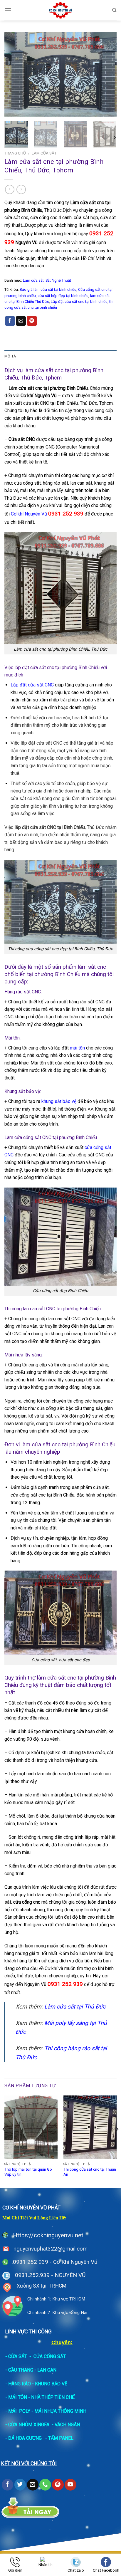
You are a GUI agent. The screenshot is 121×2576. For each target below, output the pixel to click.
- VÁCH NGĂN (66, 2425)
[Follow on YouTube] (70, 2485)
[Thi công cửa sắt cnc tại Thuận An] (90, 2127)
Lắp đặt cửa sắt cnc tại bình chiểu (79, 302)
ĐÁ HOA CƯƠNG (25, 2438)
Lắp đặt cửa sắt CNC (32, 685)
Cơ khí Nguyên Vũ (47, 514)
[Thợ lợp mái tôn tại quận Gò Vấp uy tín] (31, 2127)
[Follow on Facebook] (7, 2485)
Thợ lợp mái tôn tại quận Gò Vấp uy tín (28, 2172)
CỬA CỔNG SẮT (50, 2356)
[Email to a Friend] (21, 321)
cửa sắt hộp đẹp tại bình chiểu (63, 296)
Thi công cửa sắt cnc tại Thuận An (90, 2172)
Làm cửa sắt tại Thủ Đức (74, 2007)
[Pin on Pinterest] (32, 321)
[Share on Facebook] (10, 321)
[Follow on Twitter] (20, 2485)
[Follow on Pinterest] (58, 2485)
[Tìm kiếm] (114, 10)
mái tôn (77, 1048)
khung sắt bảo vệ (58, 1101)
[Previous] (14, 74)
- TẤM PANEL (59, 2438)
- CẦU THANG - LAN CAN (31, 2370)
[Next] (107, 74)
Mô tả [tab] (10, 356)
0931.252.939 (32, 2275)
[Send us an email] (33, 2485)
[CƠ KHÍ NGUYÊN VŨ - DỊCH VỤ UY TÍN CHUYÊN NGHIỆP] (61, 10)
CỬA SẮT (18, 2356)
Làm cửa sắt (44, 153)
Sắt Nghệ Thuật (58, 280)
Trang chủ (15, 153)
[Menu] (8, 10)
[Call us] (45, 2485)
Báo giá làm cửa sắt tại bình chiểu (48, 289)
